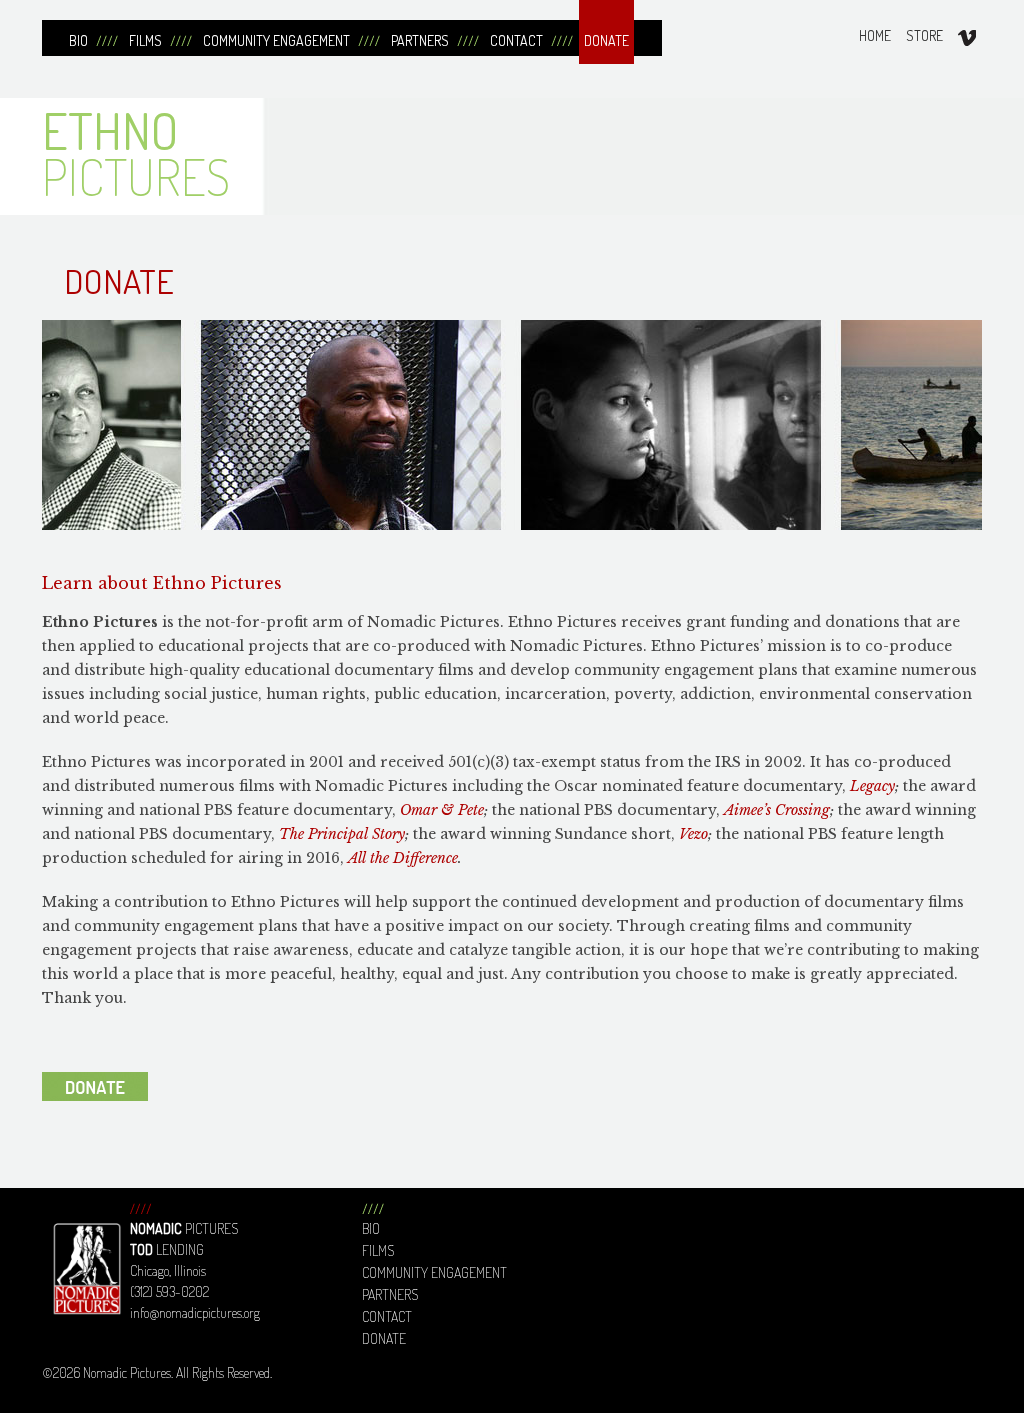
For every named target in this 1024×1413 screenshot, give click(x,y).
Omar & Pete (442, 810)
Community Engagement (434, 1272)
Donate (384, 1338)
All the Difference (403, 858)
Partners (390, 1294)
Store (924, 35)
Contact (387, 1316)
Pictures (136, 153)
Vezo (693, 834)
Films (378, 1250)
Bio (371, 1228)
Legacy (872, 786)
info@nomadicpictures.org (195, 1312)
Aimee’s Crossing (777, 810)
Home (875, 35)
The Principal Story (342, 834)
